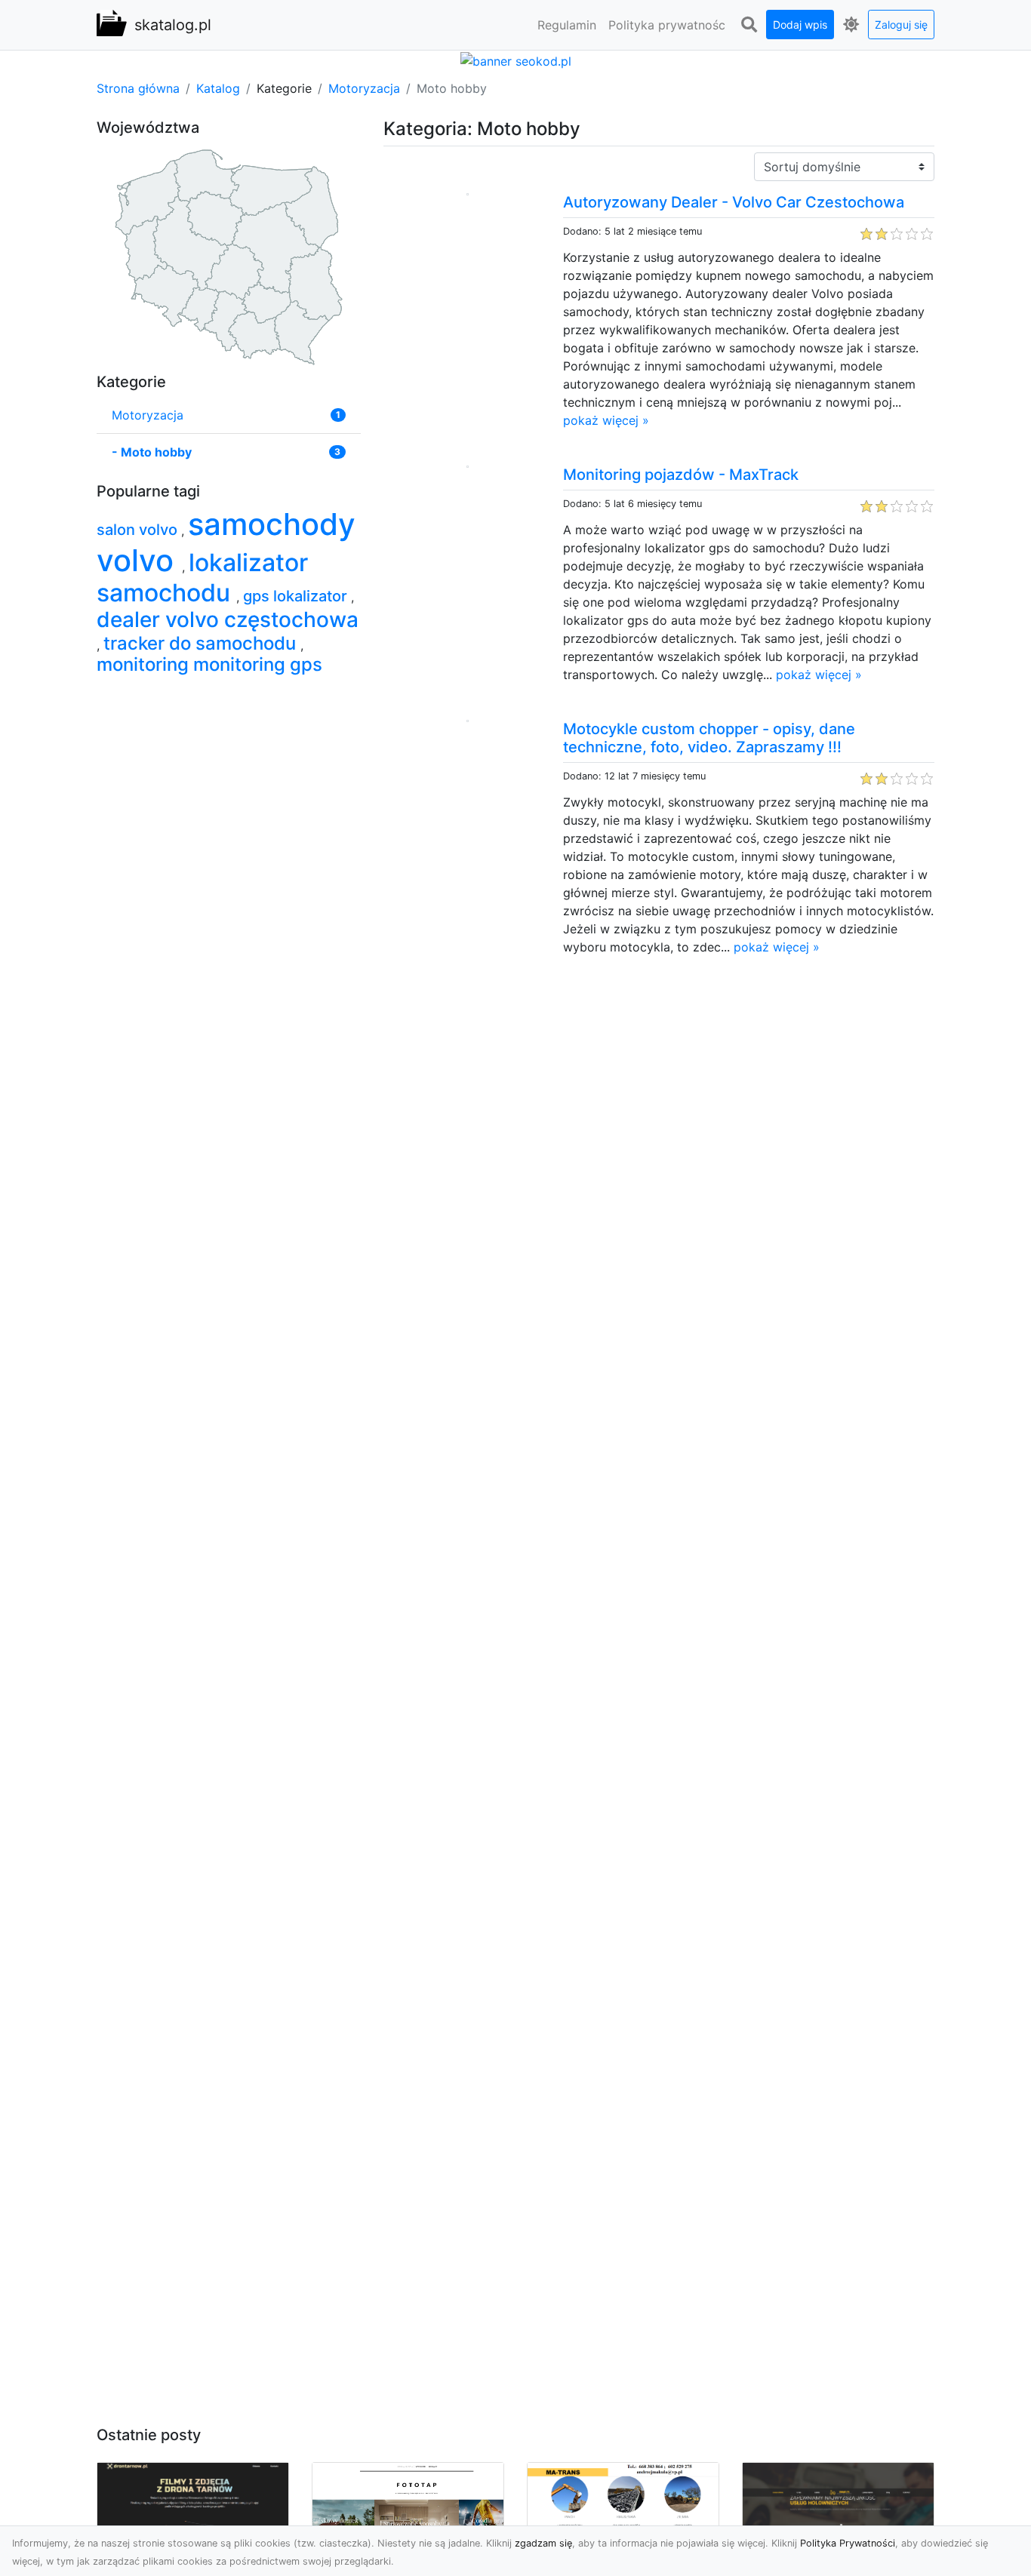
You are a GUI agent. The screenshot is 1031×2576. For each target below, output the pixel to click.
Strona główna (138, 88)
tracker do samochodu (202, 643)
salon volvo (139, 530)
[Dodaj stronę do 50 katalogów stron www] (516, 60)
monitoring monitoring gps (209, 664)
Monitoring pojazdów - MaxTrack (681, 475)
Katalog (218, 88)
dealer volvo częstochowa (228, 619)
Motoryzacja (364, 88)
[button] (749, 25)
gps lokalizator (297, 596)
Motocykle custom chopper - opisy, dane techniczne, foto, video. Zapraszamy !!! (709, 738)
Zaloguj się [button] (901, 25)
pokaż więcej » (606, 420)
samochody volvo (226, 542)
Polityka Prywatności (848, 2543)
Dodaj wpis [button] (800, 25)
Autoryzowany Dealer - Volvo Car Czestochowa (734, 202)
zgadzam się (543, 2543)
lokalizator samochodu (202, 578)
